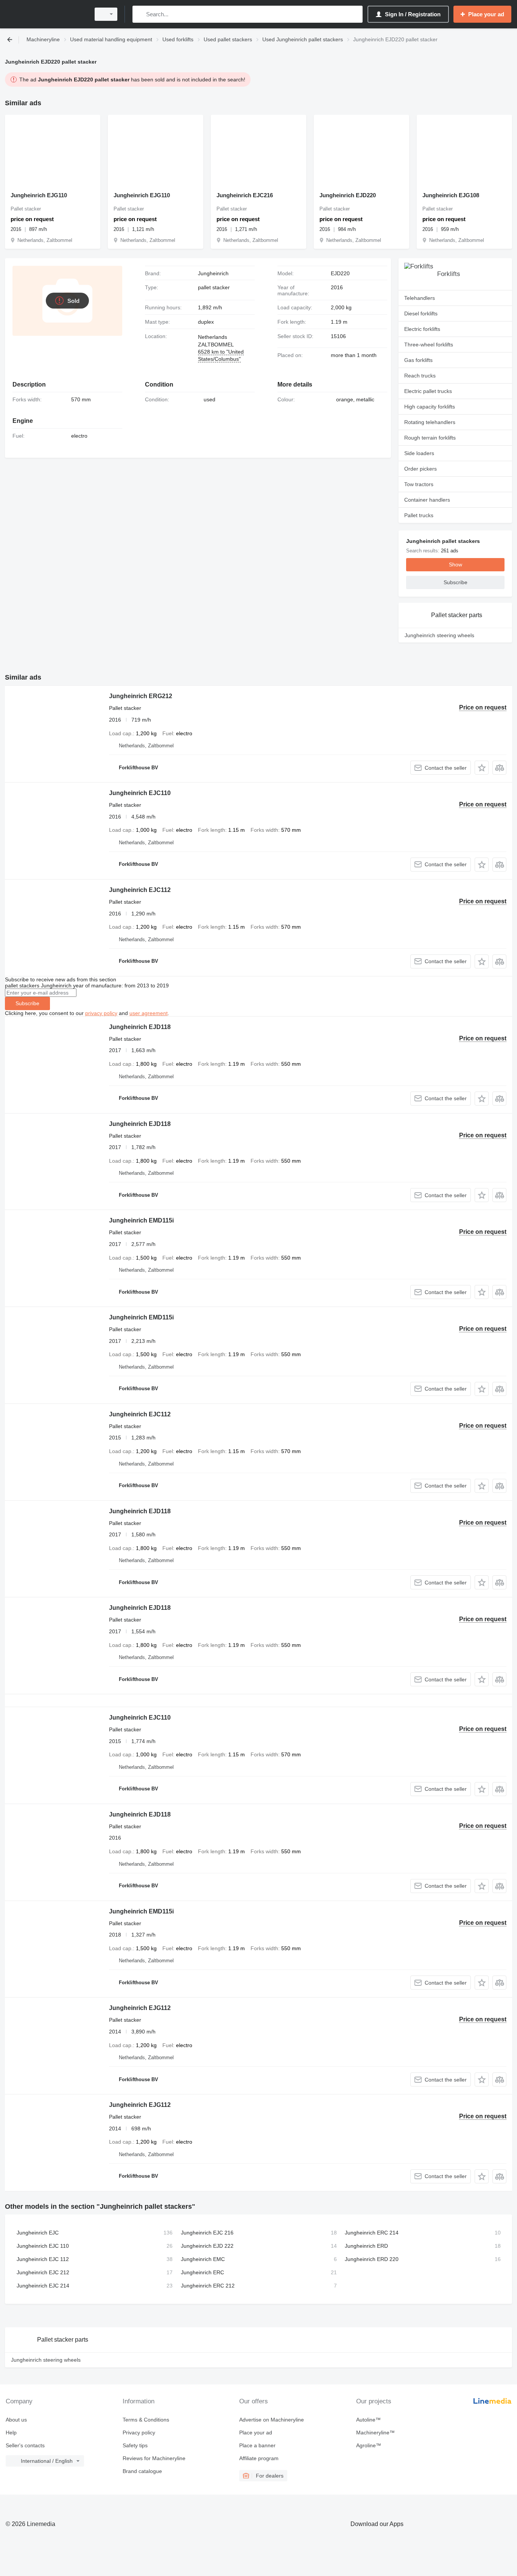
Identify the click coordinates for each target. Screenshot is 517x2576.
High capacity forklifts (430, 407)
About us (16, 2420)
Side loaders (419, 453)
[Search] (140, 14)
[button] (482, 768)
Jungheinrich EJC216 (245, 195)
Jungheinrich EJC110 (140, 793)
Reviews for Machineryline (154, 2458)
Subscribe (27, 1003)
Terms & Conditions (146, 2420)
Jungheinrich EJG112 (140, 2008)
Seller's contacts (25, 2445)
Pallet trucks (419, 515)
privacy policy (101, 1013)
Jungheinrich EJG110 (39, 195)
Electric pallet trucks (428, 391)
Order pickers (420, 469)
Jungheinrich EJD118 (140, 1027)
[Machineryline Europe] (45, 14)
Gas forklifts (418, 360)
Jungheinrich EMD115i (141, 1220)
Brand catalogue (142, 2471)
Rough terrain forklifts (430, 438)
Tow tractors (419, 484)
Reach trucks (420, 376)
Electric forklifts (422, 329)
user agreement (149, 1013)
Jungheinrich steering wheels (439, 635)
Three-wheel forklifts (429, 345)
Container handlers (427, 500)
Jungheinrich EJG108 (451, 195)
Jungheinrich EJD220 (348, 195)
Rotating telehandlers (430, 422)
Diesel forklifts (421, 313)
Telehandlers (420, 298)
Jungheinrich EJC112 (140, 890)
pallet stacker (214, 287)
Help (11, 2433)
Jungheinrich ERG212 (141, 696)
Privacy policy (139, 2433)
